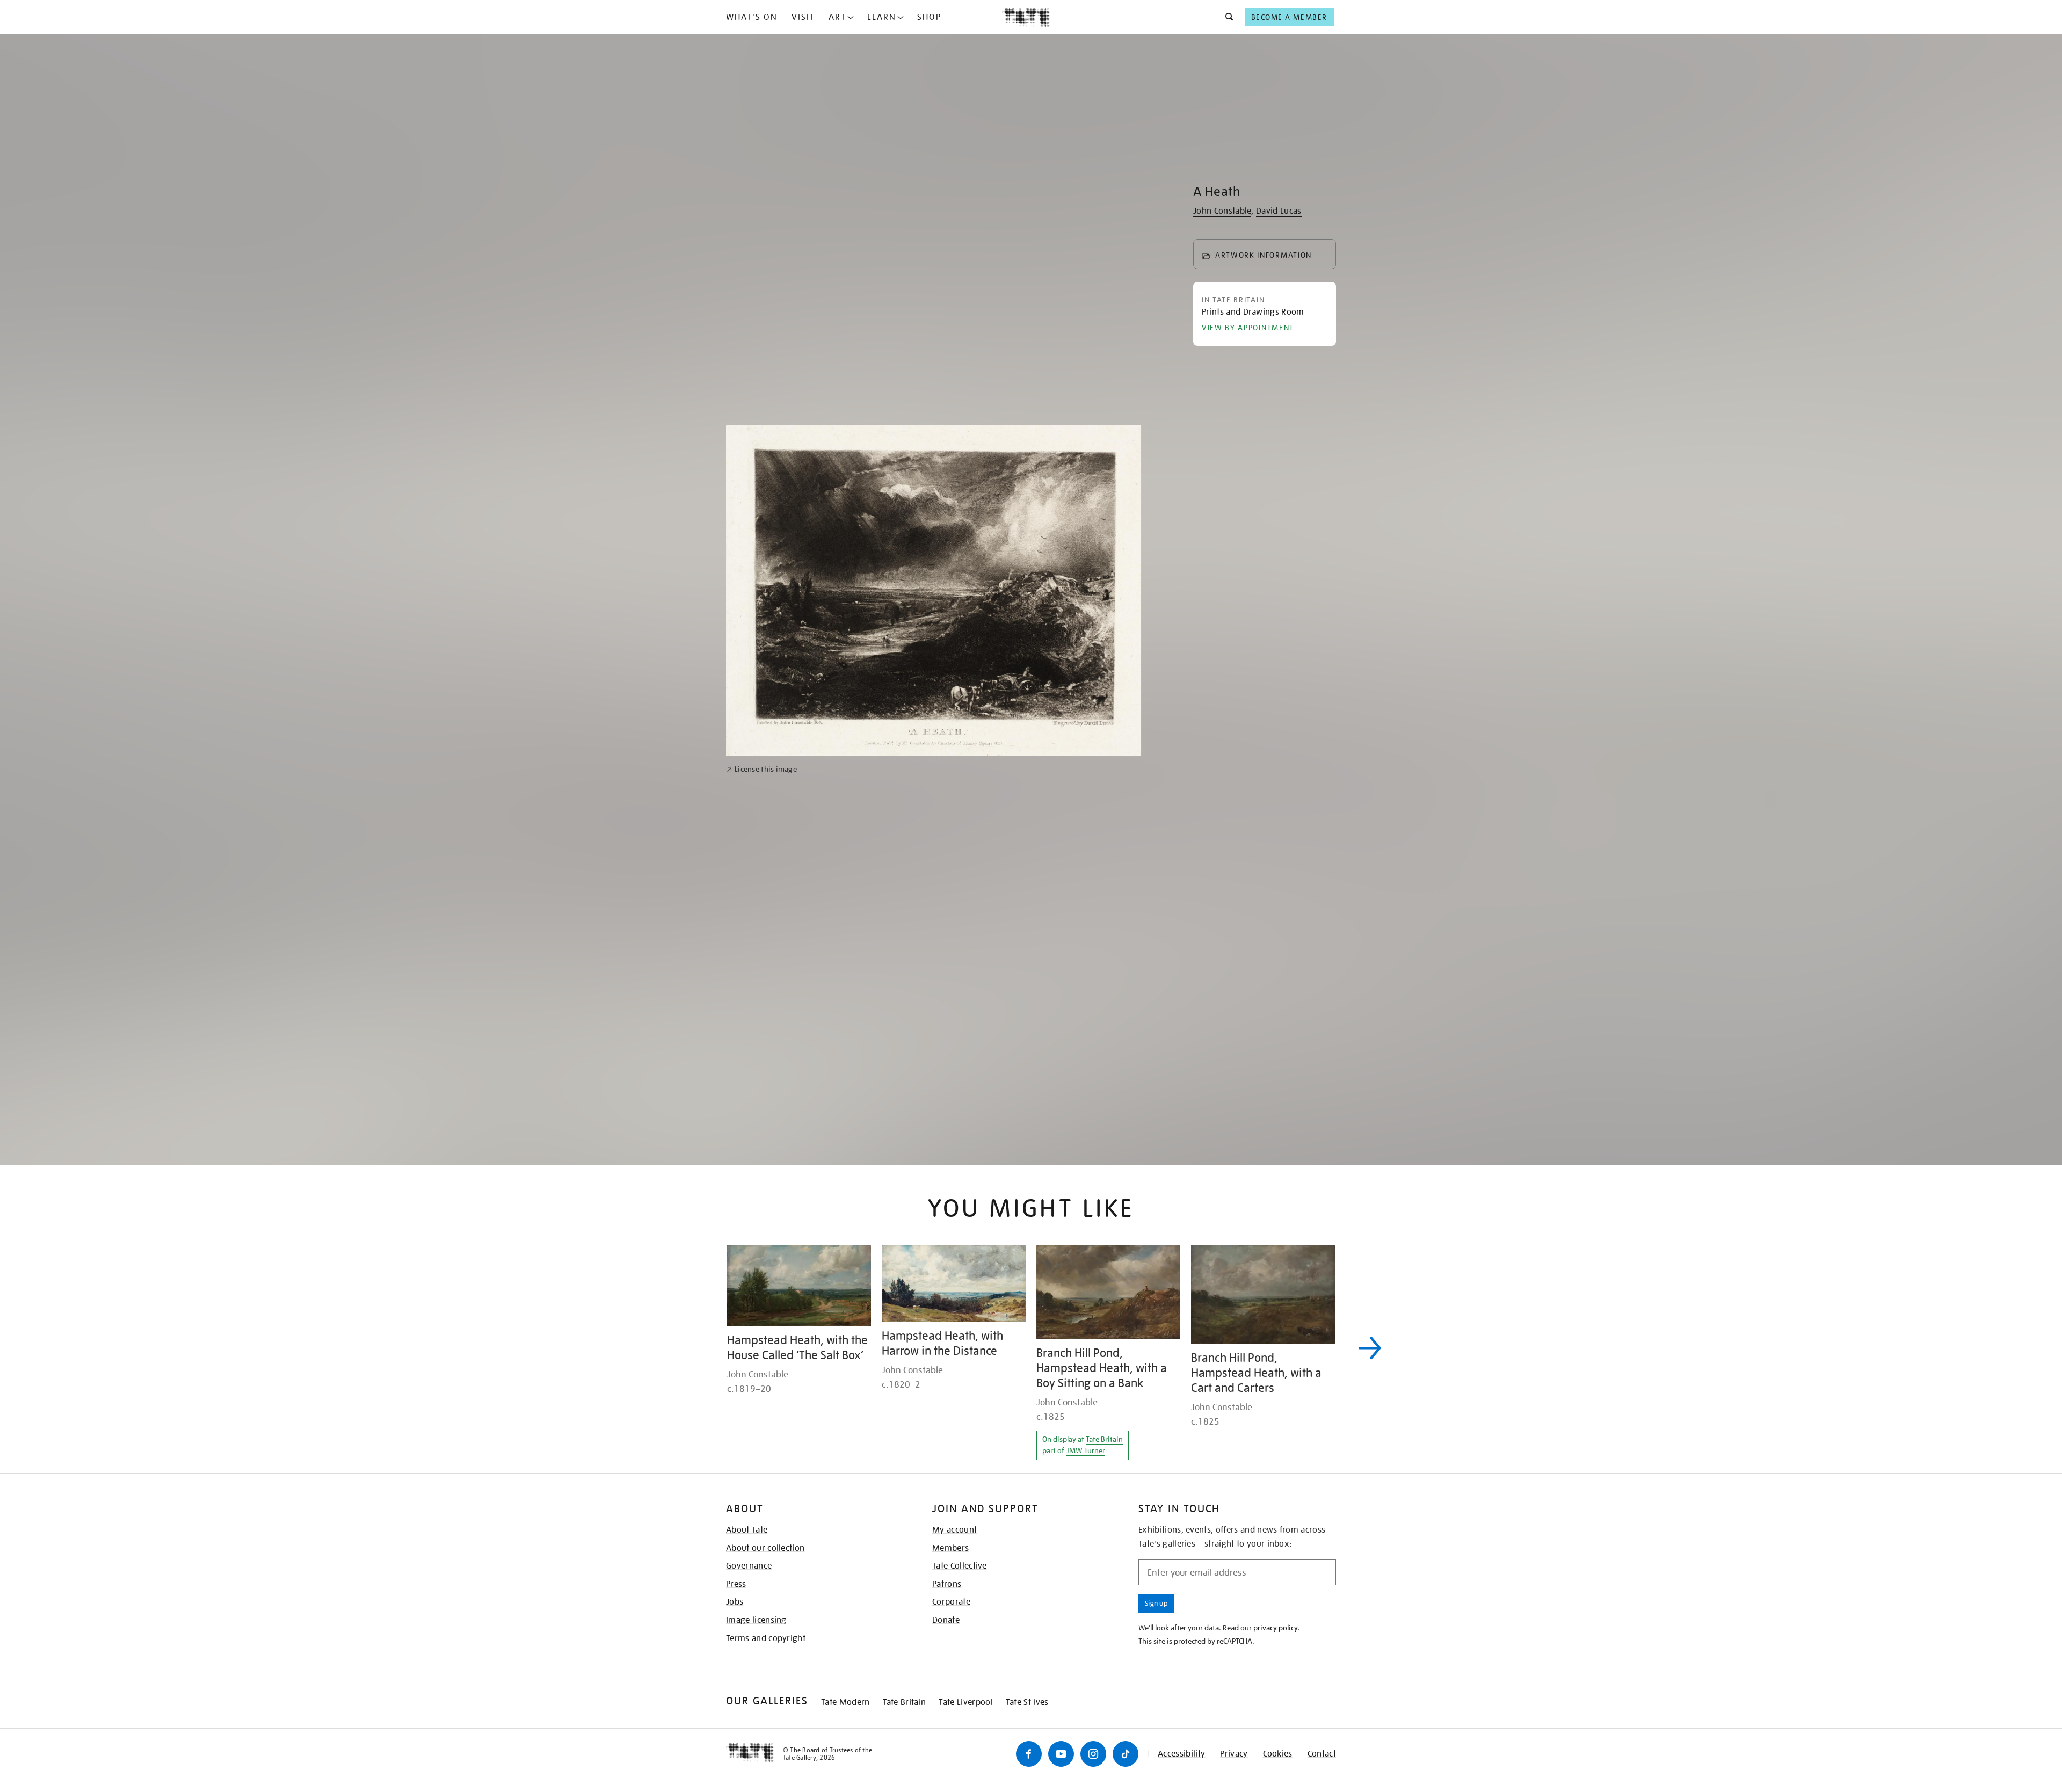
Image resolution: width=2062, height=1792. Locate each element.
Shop (929, 17)
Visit (803, 17)
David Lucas (1279, 211)
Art (837, 17)
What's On (752, 17)
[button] (1226, 17)
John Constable (1222, 211)
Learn (882, 17)
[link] (762, 1083)
